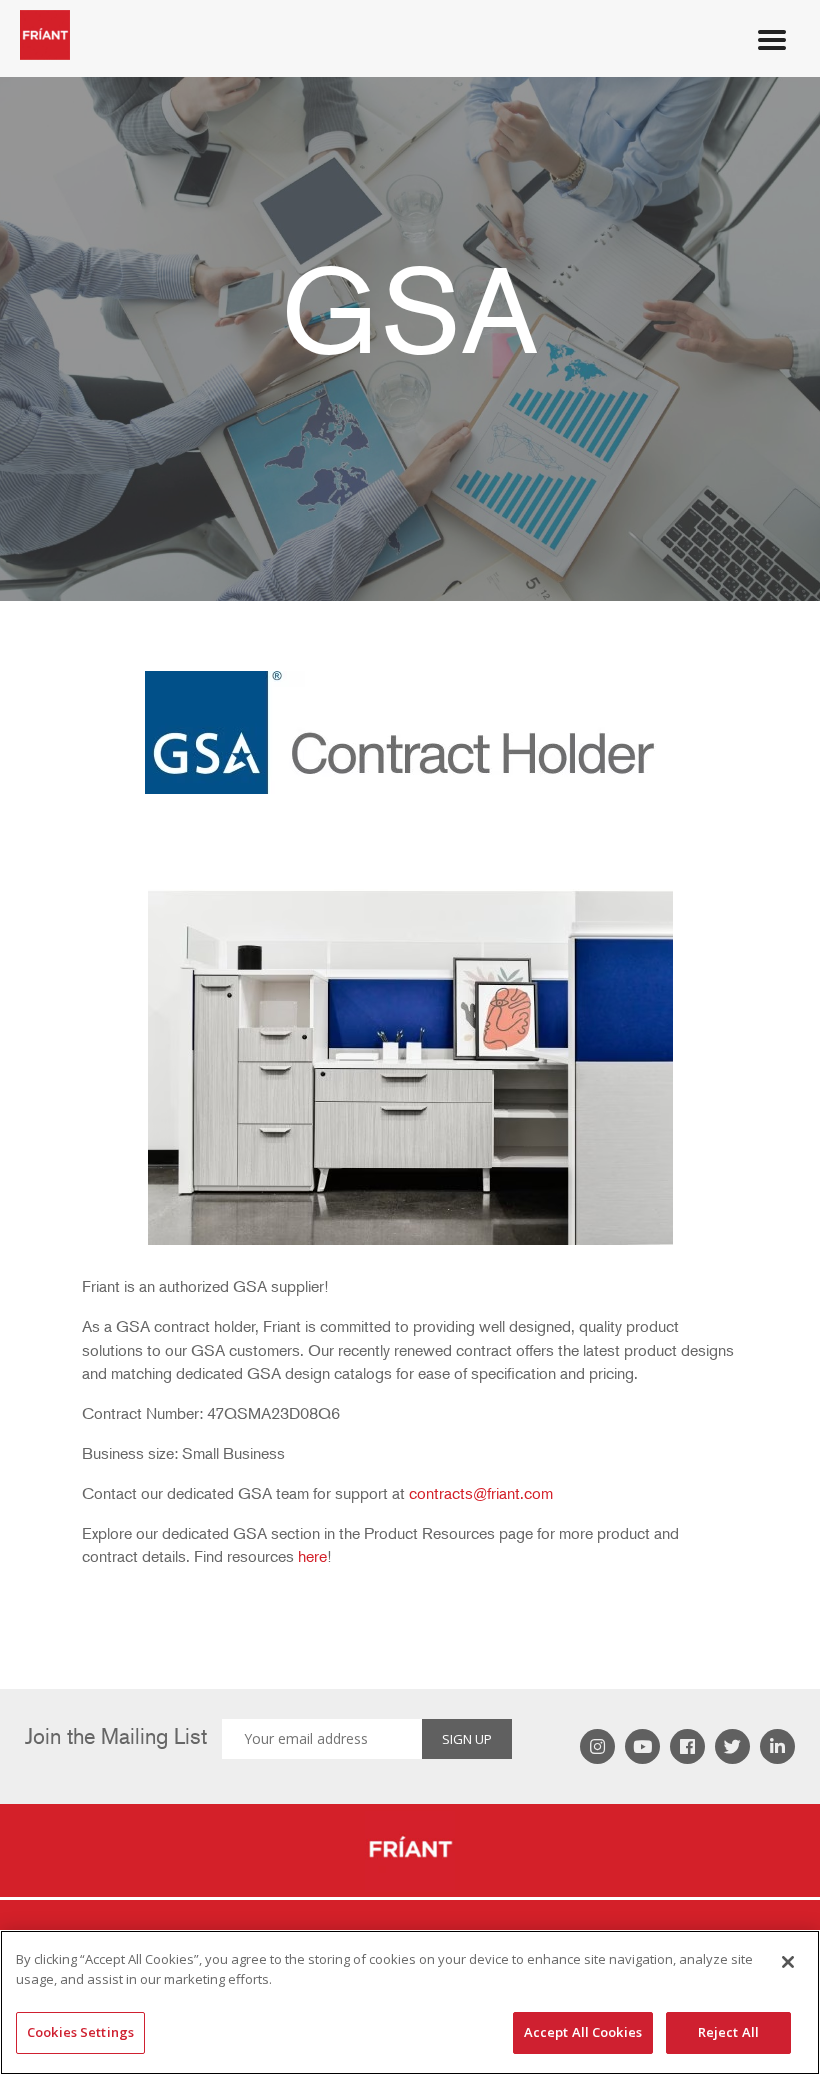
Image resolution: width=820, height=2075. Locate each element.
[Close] (788, 1962)
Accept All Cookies (583, 2032)
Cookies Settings (80, 2032)
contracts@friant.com (481, 1493)
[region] (410, 2002)
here (312, 1556)
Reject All (728, 2032)
